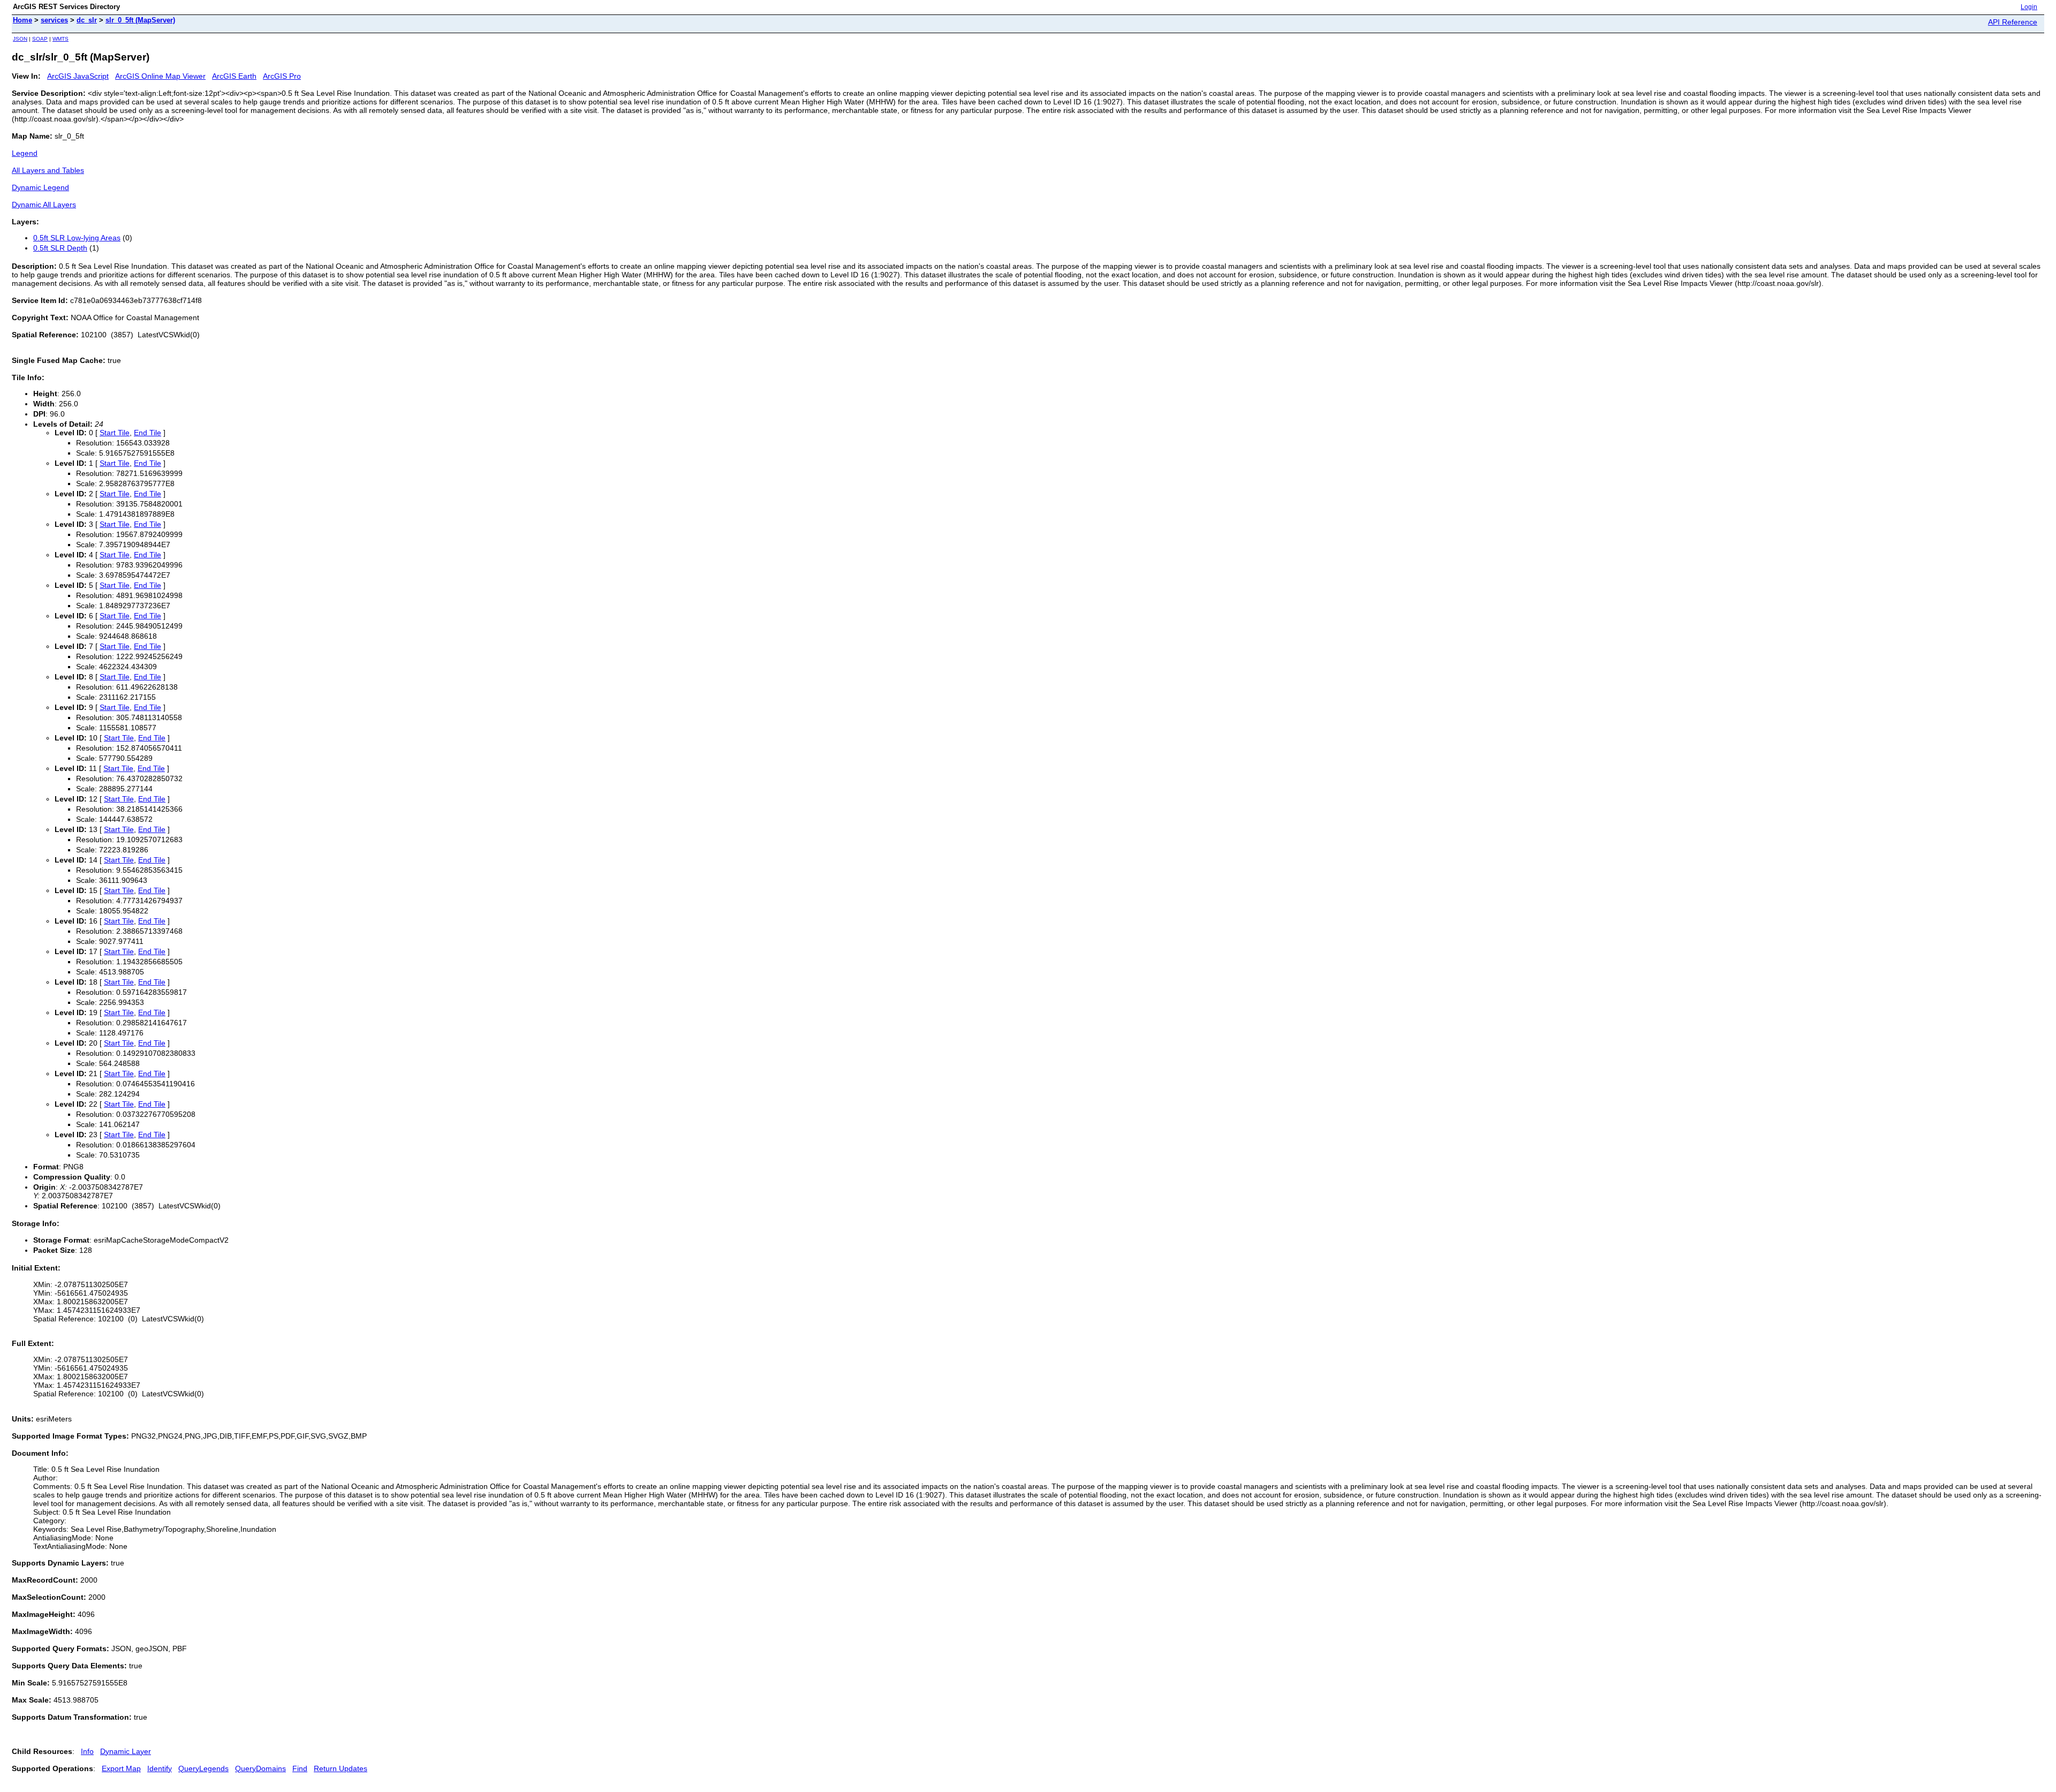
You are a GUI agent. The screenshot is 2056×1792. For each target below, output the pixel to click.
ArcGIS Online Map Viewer (160, 76)
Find (300, 1768)
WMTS (61, 39)
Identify (160, 1768)
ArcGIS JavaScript (78, 76)
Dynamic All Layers (44, 205)
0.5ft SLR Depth (60, 248)
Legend (25, 153)
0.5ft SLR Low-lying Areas (77, 238)
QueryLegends (203, 1768)
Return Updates (341, 1768)
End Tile (148, 433)
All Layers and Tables (48, 170)
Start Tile (115, 433)
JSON (20, 39)
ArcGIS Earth (234, 76)
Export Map (121, 1768)
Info (87, 1751)
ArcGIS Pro (282, 76)
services (54, 20)
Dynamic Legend (40, 187)
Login (2029, 7)
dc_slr (87, 20)
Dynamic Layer (126, 1751)
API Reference (2013, 22)
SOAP (40, 39)
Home (22, 20)
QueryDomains (260, 1768)
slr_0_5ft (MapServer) (140, 20)
